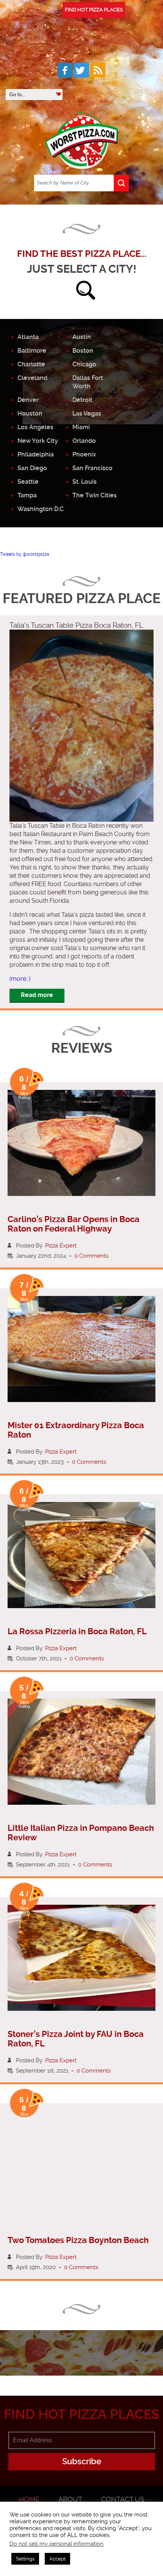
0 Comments (91, 1256)
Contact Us (123, 2499)
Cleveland (32, 378)
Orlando (84, 441)
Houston (30, 413)
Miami (81, 427)
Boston (83, 351)
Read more (37, 995)
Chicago (84, 364)
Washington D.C (41, 509)
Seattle (28, 482)
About (70, 2499)
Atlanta (28, 337)
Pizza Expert (61, 1246)
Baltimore (32, 351)
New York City (38, 441)
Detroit (82, 400)
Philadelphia (36, 454)
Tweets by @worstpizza (25, 554)
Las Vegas (87, 413)
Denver (28, 400)
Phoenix (84, 454)
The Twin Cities (95, 495)
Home (29, 2499)
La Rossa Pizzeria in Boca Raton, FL (77, 1631)
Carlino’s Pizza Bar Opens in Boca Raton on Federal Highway (74, 1224)
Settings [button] (25, 2559)
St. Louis (85, 482)
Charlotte (31, 364)
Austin (82, 337)
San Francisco (92, 468)
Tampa (27, 495)
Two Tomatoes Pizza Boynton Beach (78, 2240)
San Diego (32, 468)
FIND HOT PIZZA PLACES (94, 10)
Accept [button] (57, 2559)
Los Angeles (35, 427)
